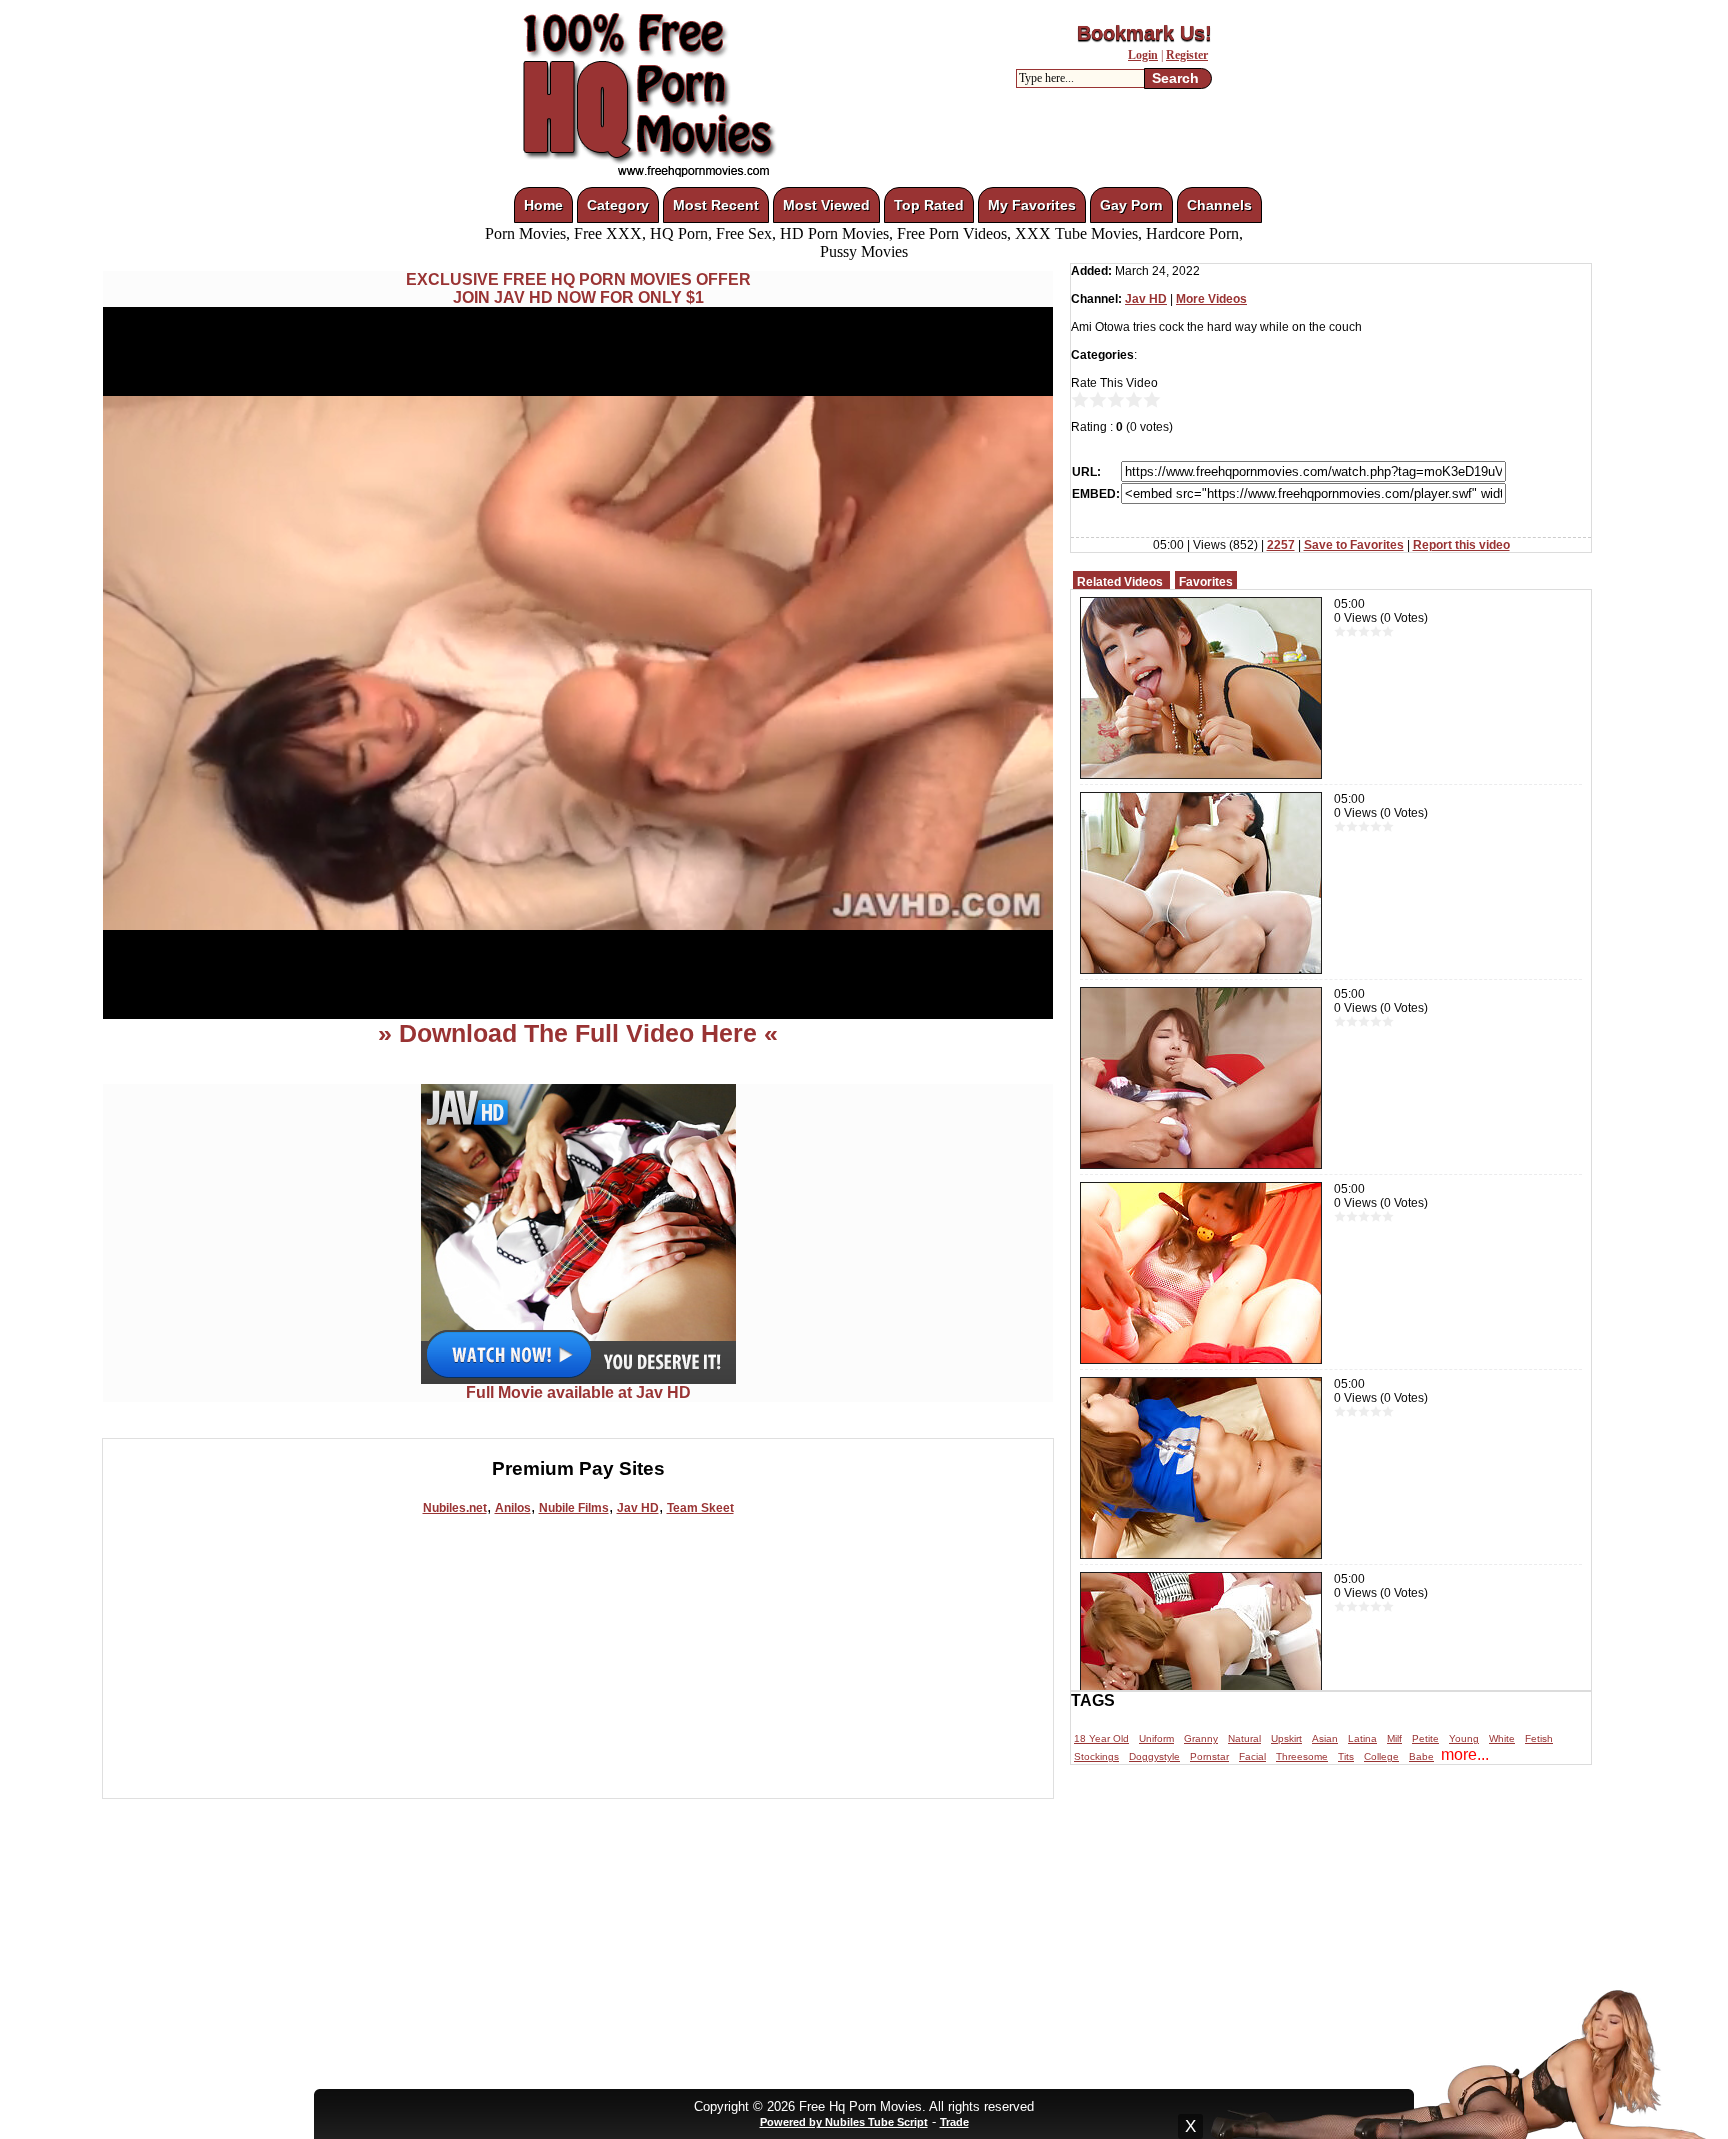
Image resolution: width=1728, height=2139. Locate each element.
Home (543, 205)
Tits (1346, 1756)
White (1502, 1738)
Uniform (1156, 1738)
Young (1464, 1738)
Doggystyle (1154, 1756)
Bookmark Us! (1144, 33)
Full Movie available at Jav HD (578, 1392)
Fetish (1539, 1738)
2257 (1281, 545)
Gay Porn (1131, 205)
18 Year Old (1101, 1738)
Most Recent (716, 205)
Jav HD (638, 1508)
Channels (1219, 205)
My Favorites (1032, 205)
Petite (1425, 1738)
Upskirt (1286, 1738)
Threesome (1302, 1756)
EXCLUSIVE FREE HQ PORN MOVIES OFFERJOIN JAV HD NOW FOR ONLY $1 (578, 288)
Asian (1325, 1738)
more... (1465, 1754)
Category (618, 205)
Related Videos (1120, 582)
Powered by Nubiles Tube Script (844, 2122)
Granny (1201, 1738)
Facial (1252, 1756)
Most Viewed (826, 205)
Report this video (1461, 545)
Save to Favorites (1354, 545)
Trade (954, 2122)
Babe (1421, 1756)
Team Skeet (700, 1508)
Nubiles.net (455, 1508)
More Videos (1211, 299)
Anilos (513, 1508)
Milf (1394, 1738)
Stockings (1096, 1756)
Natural (1244, 1738)
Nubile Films (574, 1508)
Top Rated (929, 205)
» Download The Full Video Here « (578, 1033)
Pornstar (1209, 1756)
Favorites (1206, 582)
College (1381, 1756)
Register (1187, 55)
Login (1143, 55)
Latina (1362, 1738)
